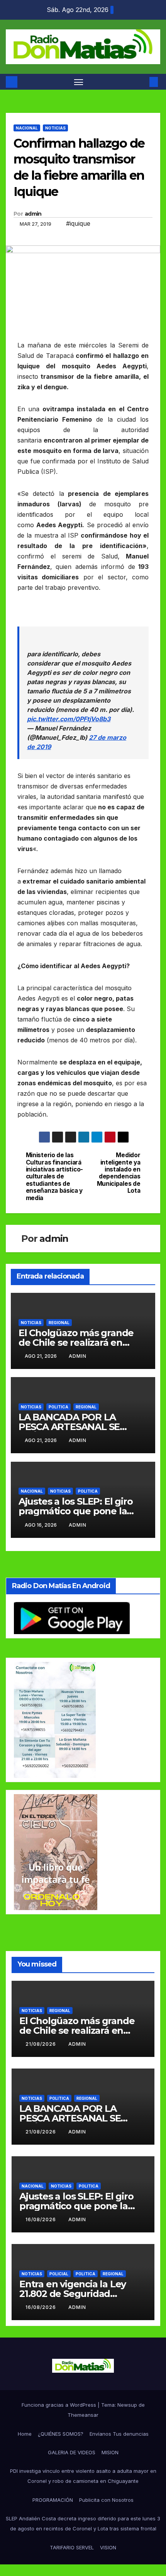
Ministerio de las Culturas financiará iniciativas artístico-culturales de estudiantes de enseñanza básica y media (54, 1177)
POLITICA (58, 1407)
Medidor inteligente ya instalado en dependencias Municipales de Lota (119, 1173)
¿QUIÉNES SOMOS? (61, 2434)
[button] (142, 82)
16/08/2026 (41, 2219)
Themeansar (83, 2415)
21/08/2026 (41, 2044)
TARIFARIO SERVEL (72, 2547)
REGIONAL (59, 1323)
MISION (110, 2452)
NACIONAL (27, 128)
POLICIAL (59, 2274)
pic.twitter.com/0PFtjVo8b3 (69, 719)
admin (33, 214)
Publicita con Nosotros (106, 2500)
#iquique (78, 223)
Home (25, 2434)
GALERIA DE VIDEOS (72, 2452)
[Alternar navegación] (79, 82)
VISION (108, 2547)
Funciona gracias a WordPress (60, 2405)
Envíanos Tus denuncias (119, 2434)
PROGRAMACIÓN (53, 2500)
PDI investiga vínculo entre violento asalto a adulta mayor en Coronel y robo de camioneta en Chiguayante (83, 2476)
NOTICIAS (55, 128)
